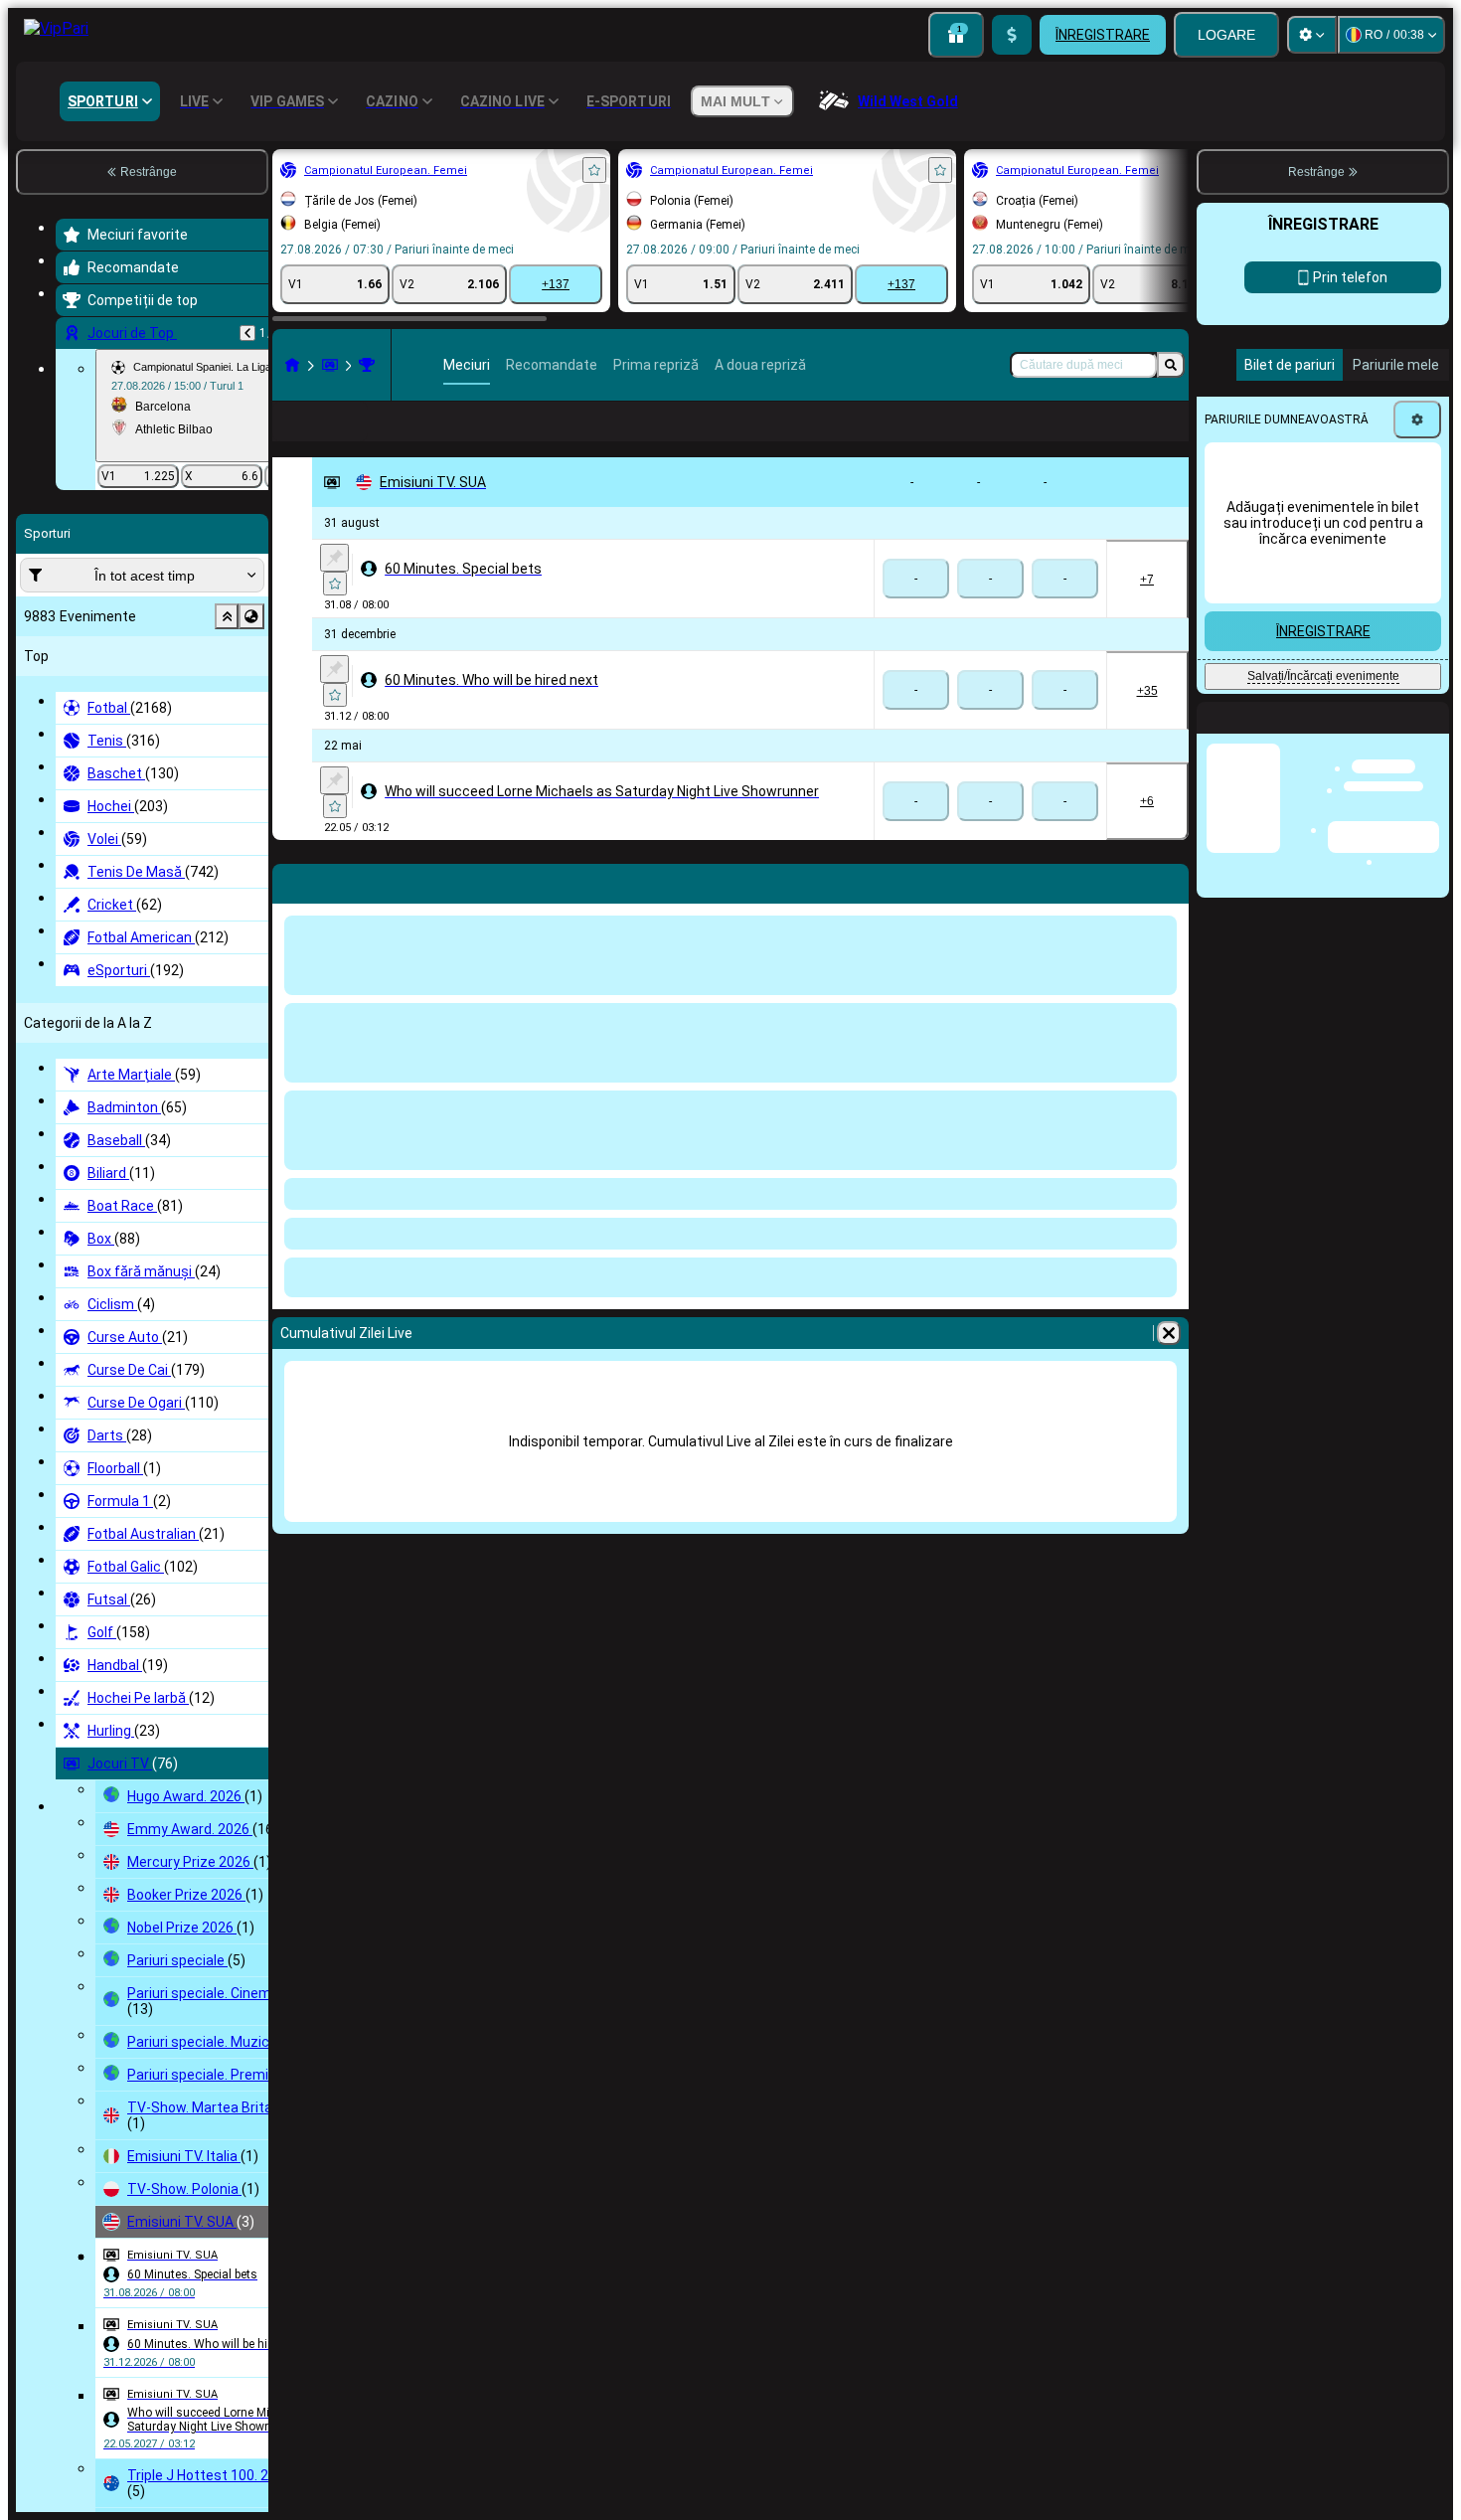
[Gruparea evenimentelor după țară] (251, 616)
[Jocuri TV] (330, 365)
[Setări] (1312, 35)
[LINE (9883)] (292, 365)
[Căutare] (1171, 365)
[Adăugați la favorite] (594, 170)
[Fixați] (334, 589)
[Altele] (1132, 437)
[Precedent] (247, 333)
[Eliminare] (1169, 1365)
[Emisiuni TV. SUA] (367, 365)
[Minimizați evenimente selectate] (227, 616)
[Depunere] (1012, 35)
